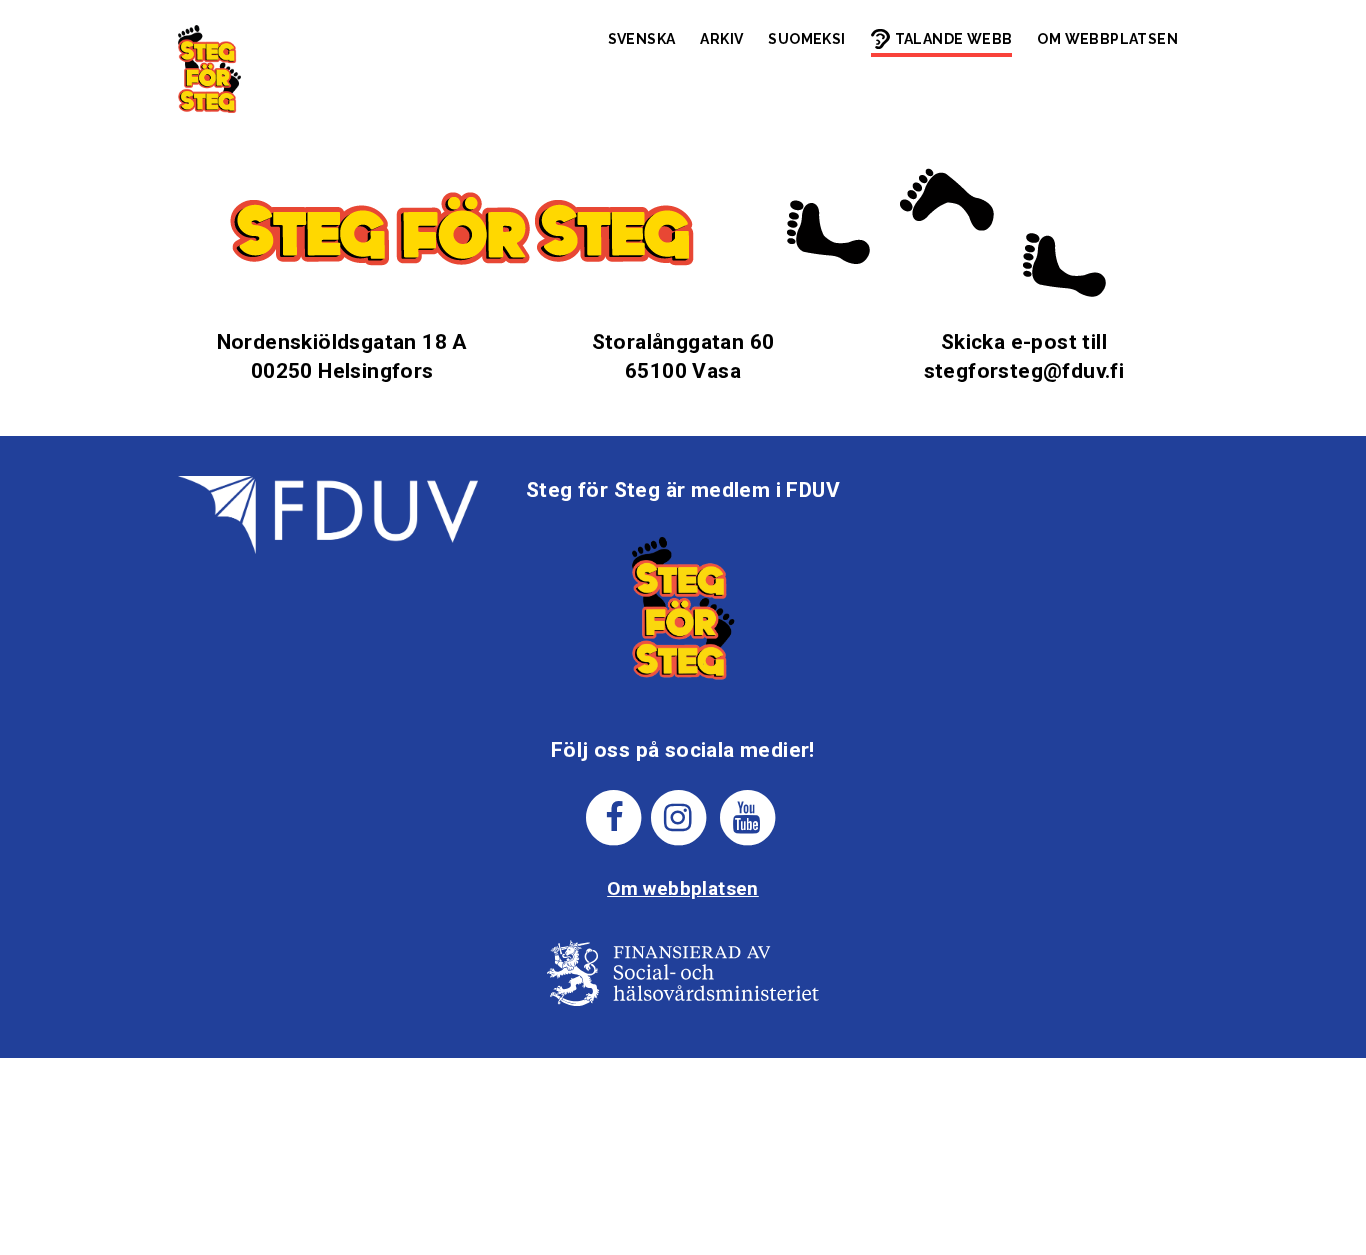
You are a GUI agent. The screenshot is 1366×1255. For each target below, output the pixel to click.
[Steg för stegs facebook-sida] (614, 816)
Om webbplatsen (1107, 39)
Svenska (642, 39)
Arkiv (721, 39)
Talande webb (954, 39)
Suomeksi (806, 39)
